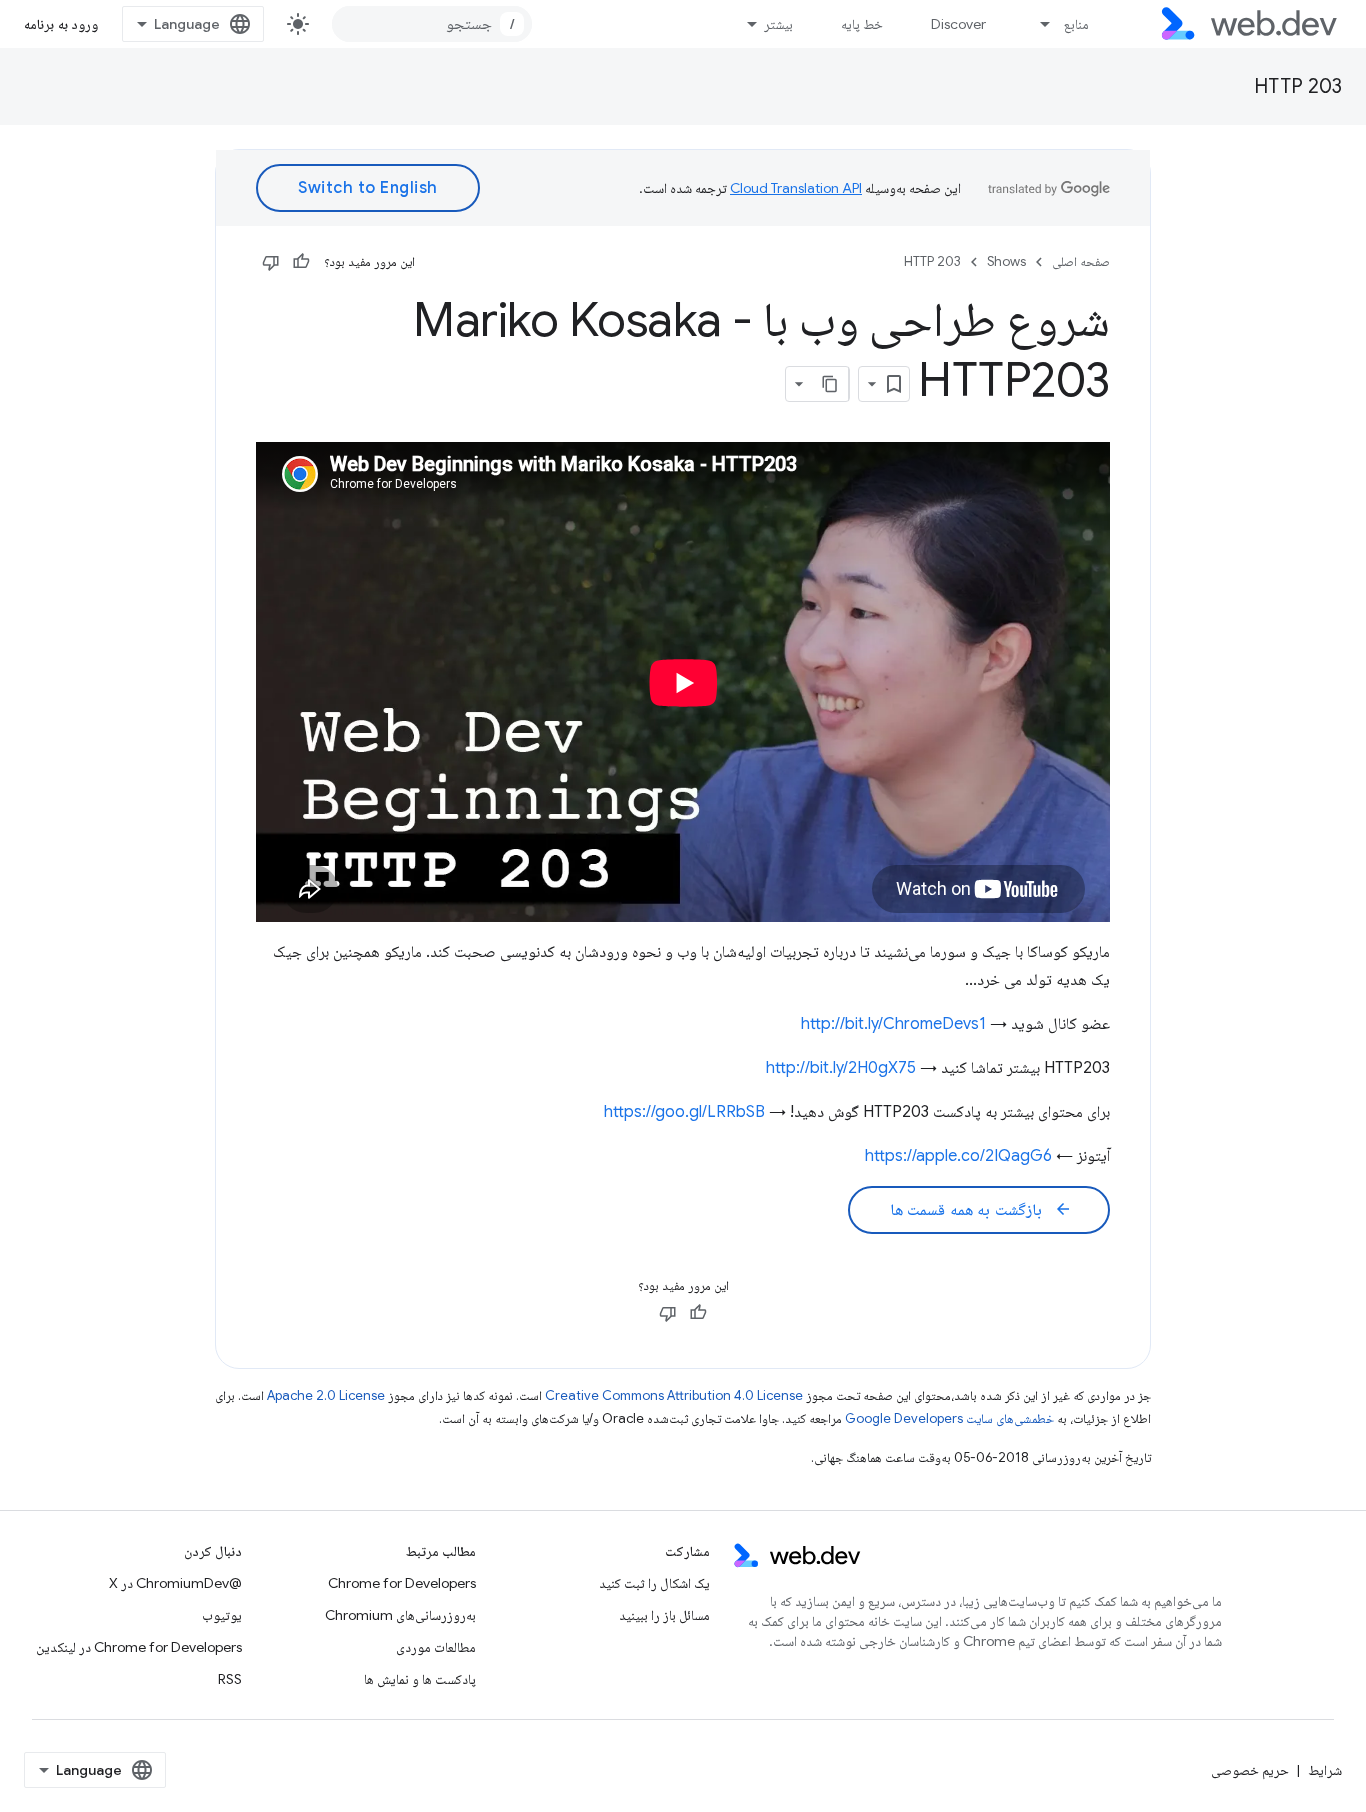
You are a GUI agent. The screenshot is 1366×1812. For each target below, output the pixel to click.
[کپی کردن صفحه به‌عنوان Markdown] (831, 384)
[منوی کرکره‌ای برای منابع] (1037, 24)
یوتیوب (222, 1615)
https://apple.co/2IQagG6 (958, 1156)
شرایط (1325, 1770)
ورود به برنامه (61, 24)
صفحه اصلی (1081, 261)
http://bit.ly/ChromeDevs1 (893, 1024)
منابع (1076, 24)
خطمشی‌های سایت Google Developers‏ (949, 1418)
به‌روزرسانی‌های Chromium (400, 1615)
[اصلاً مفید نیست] (271, 262)
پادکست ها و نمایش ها (420, 1679)
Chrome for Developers (402, 1583)
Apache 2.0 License (326, 1395)
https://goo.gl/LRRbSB (684, 1112)
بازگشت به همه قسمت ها (981, 1210)
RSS (230, 1679)
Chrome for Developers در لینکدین (139, 1647)
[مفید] (301, 262)
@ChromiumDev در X (175, 1583)
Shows (1006, 261)
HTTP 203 (1298, 86)
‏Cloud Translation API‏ (796, 188)
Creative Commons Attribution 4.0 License (674, 1395)
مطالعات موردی (436, 1647)
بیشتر (778, 24)
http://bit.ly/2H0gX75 (841, 1068)
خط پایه (862, 24)
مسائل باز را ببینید (664, 1615)
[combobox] (432, 24)
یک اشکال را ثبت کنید (654, 1583)
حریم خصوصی (1250, 1770)
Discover (958, 24)
